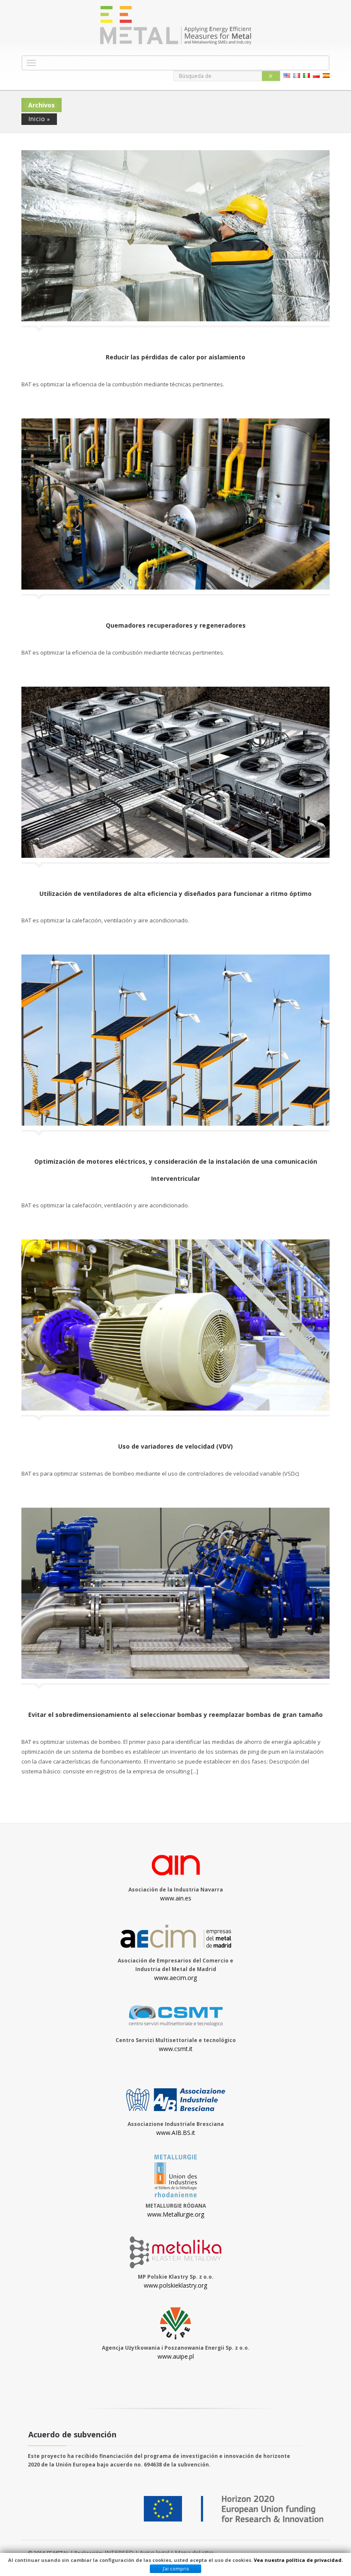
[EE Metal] (175, 25)
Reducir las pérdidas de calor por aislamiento (175, 357)
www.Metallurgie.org (176, 2214)
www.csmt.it (176, 2049)
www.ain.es (176, 1898)
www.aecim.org (175, 1978)
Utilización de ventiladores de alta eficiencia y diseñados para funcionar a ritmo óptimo (175, 894)
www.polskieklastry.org (175, 2285)
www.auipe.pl (176, 2356)
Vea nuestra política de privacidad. (298, 2560)
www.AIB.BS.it (176, 2133)
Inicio (37, 119)
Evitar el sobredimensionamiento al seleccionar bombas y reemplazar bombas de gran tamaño (175, 1715)
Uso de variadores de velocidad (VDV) (175, 1446)
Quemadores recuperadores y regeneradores (176, 625)
